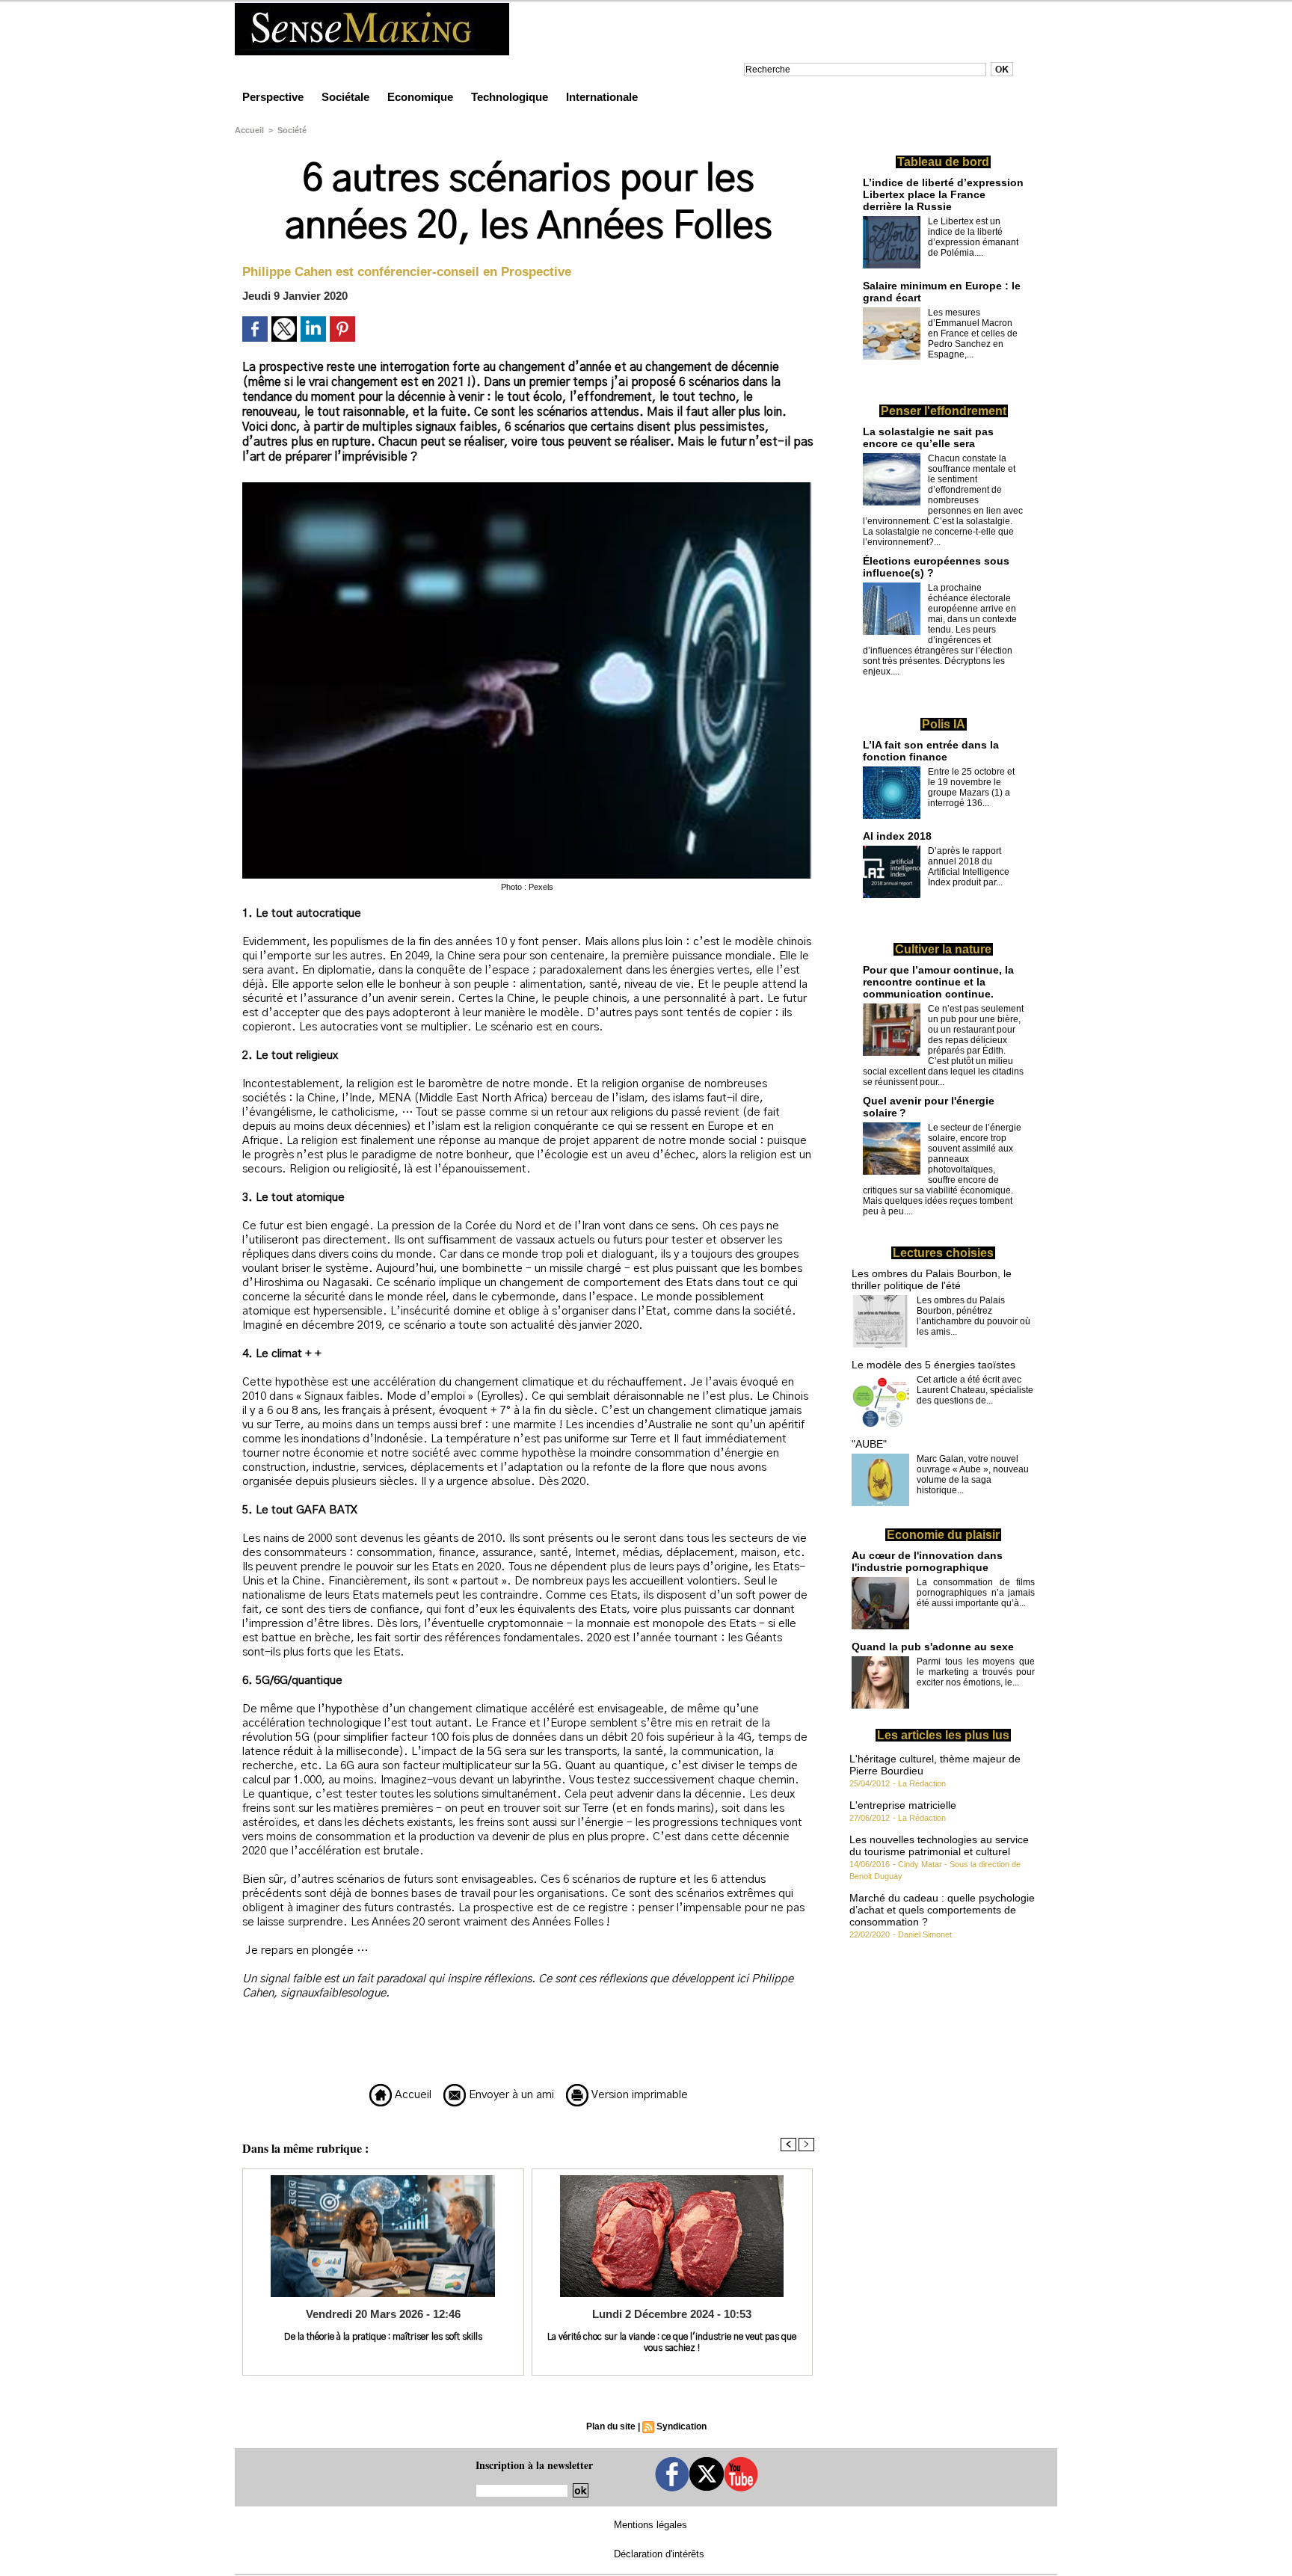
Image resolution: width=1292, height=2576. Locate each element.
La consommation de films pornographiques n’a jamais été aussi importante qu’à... (976, 1593)
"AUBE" (869, 1444)
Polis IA (944, 724)
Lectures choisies (943, 1253)
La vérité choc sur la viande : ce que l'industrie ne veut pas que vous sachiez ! (672, 2342)
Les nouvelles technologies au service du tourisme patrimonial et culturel (939, 1845)
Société (292, 130)
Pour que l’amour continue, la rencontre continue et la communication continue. (938, 982)
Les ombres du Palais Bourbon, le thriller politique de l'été (932, 1279)
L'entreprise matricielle (903, 1805)
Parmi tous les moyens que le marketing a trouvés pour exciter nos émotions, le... (976, 1672)
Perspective (274, 97)
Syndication (682, 2426)
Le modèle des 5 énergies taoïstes (933, 1365)
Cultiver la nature (943, 949)
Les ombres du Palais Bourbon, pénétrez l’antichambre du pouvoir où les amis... (973, 1316)
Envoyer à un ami (510, 2095)
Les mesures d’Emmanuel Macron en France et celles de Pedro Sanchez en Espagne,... (973, 333)
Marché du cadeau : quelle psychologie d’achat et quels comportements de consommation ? (942, 1910)
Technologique (511, 97)
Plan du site (611, 2426)
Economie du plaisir (943, 1535)
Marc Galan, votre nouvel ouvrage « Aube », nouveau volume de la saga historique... (973, 1475)
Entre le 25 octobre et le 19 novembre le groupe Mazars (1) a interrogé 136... (971, 787)
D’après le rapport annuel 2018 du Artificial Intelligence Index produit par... (969, 867)
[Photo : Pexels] (527, 487)
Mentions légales (650, 2525)
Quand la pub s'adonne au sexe (933, 1647)
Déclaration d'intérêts (659, 2554)
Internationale (602, 97)
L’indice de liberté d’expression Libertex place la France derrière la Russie (943, 194)
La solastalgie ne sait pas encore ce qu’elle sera (928, 437)
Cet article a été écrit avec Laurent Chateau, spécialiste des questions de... (975, 1390)
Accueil (249, 130)
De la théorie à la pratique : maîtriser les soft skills (383, 2337)
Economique (422, 97)
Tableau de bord (943, 162)
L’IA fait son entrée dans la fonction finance (931, 751)
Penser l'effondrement (944, 411)
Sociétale (347, 97)
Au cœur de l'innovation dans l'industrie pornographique (927, 1561)
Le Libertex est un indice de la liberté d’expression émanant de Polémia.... (973, 237)
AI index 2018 (897, 836)
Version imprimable (638, 2095)
